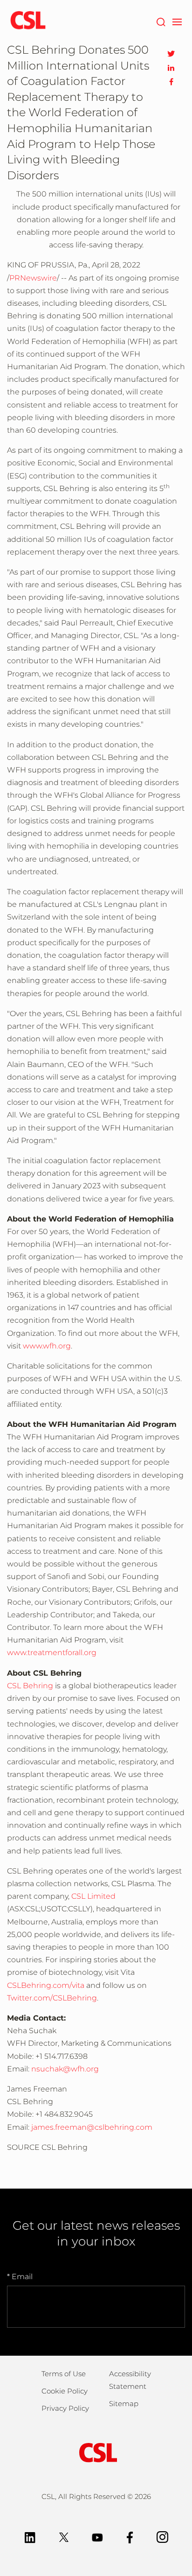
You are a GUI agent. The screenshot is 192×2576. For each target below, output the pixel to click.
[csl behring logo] (96, 2452)
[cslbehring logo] (28, 21)
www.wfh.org (47, 1346)
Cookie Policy (65, 2391)
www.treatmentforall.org (52, 1653)
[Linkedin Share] (171, 68)
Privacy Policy (65, 2408)
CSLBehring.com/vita (46, 1985)
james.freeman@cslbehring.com (92, 2127)
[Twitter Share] (171, 54)
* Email (20, 2277)
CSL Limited (93, 1896)
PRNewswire (33, 278)
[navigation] (177, 21)
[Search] (161, 21)
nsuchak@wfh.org (65, 2069)
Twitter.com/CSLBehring (52, 1998)
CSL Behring (30, 1686)
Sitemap (124, 2404)
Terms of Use (64, 2374)
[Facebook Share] (171, 82)
